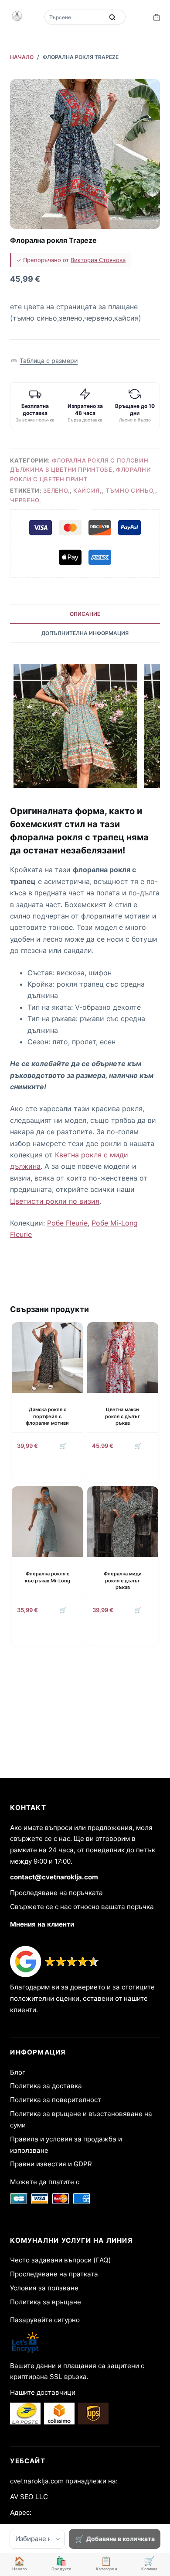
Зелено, (56, 490)
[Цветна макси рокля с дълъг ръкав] (123, 1358)
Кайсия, (88, 490)
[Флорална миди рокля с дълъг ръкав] (123, 1522)
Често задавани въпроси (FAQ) (61, 2260)
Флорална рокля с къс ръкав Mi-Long (48, 1577)
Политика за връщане (46, 2302)
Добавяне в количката (121, 2539)
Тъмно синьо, (130, 490)
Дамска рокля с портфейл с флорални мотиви (47, 1416)
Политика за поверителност (56, 2100)
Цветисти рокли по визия (55, 1201)
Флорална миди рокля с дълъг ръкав (123, 1580)
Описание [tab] (85, 614)
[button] (44, 361)
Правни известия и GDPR (51, 2164)
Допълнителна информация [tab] (85, 633)
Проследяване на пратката (54, 2274)
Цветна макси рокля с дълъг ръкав (122, 1416)
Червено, (25, 500)
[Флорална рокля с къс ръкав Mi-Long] (47, 1522)
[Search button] (112, 17)
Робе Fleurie (67, 1223)
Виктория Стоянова (98, 260)
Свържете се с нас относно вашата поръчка (82, 1907)
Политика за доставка (46, 2086)
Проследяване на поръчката (56, 1893)
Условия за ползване (44, 2288)
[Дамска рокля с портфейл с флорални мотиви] (47, 1358)
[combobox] (75, 17)
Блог (18, 2072)
